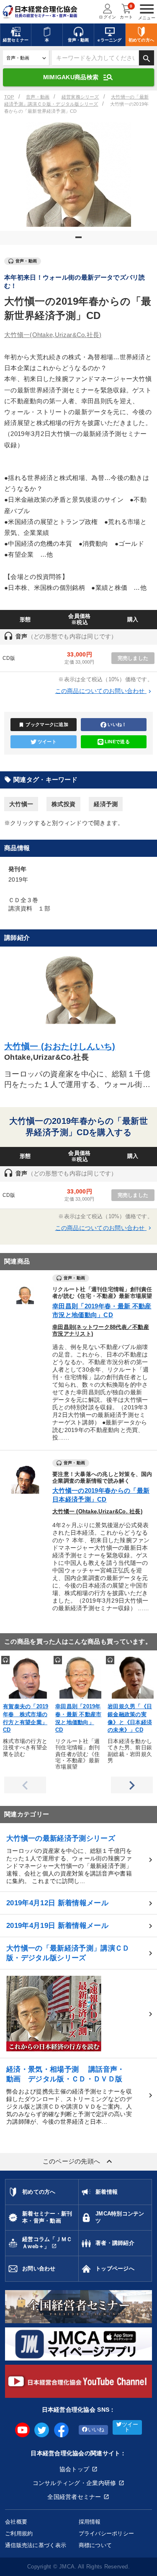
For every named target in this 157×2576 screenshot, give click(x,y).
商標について (95, 2545)
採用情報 (90, 2522)
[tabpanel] (78, 174)
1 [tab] (80, 241)
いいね (96, 2430)
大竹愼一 (53, 335)
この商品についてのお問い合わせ (104, 691)
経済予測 (106, 804)
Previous (25, 1785)
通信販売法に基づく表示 (36, 2545)
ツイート (47, 742)
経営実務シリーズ (80, 97)
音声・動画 (38, 97)
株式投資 (63, 804)
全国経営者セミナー (74, 2497)
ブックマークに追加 (43, 725)
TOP (9, 97)
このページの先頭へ (79, 2161)
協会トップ (74, 2469)
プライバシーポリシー (107, 2533)
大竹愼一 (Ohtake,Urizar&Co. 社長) (97, 1512)
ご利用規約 (19, 2533)
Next (132, 1785)
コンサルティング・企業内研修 (75, 2483)
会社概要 (16, 2522)
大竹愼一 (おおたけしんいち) (60, 1046)
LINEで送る (117, 742)
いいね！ (117, 724)
